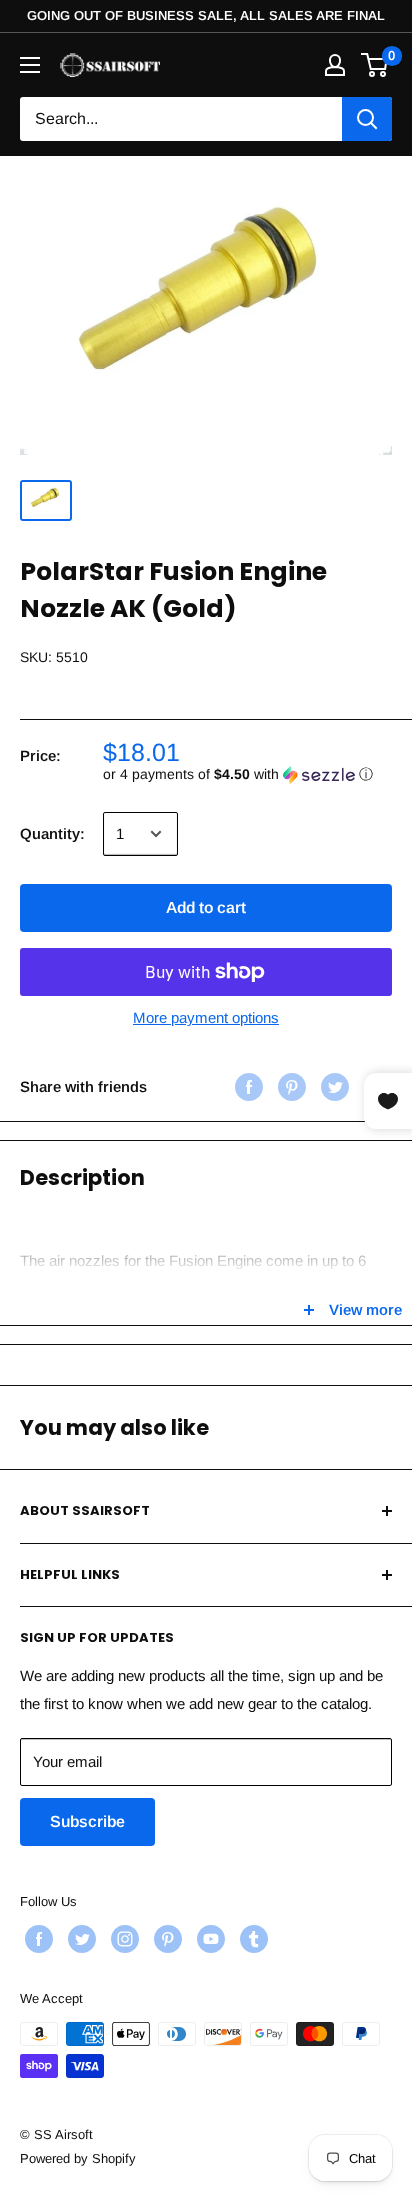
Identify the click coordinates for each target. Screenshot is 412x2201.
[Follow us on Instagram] (122, 1939)
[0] (375, 65)
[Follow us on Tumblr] (251, 1939)
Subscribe (87, 1821)
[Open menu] (30, 65)
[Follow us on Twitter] (79, 1939)
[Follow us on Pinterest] (165, 1939)
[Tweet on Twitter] (332, 1086)
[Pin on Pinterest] (289, 1086)
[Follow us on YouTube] (208, 1939)
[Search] (367, 119)
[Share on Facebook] (246, 1086)
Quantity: (52, 833)
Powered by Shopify (78, 2158)
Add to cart (206, 907)
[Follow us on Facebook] (36, 1939)
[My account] (335, 65)
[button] (247, 774)
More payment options (206, 1017)
